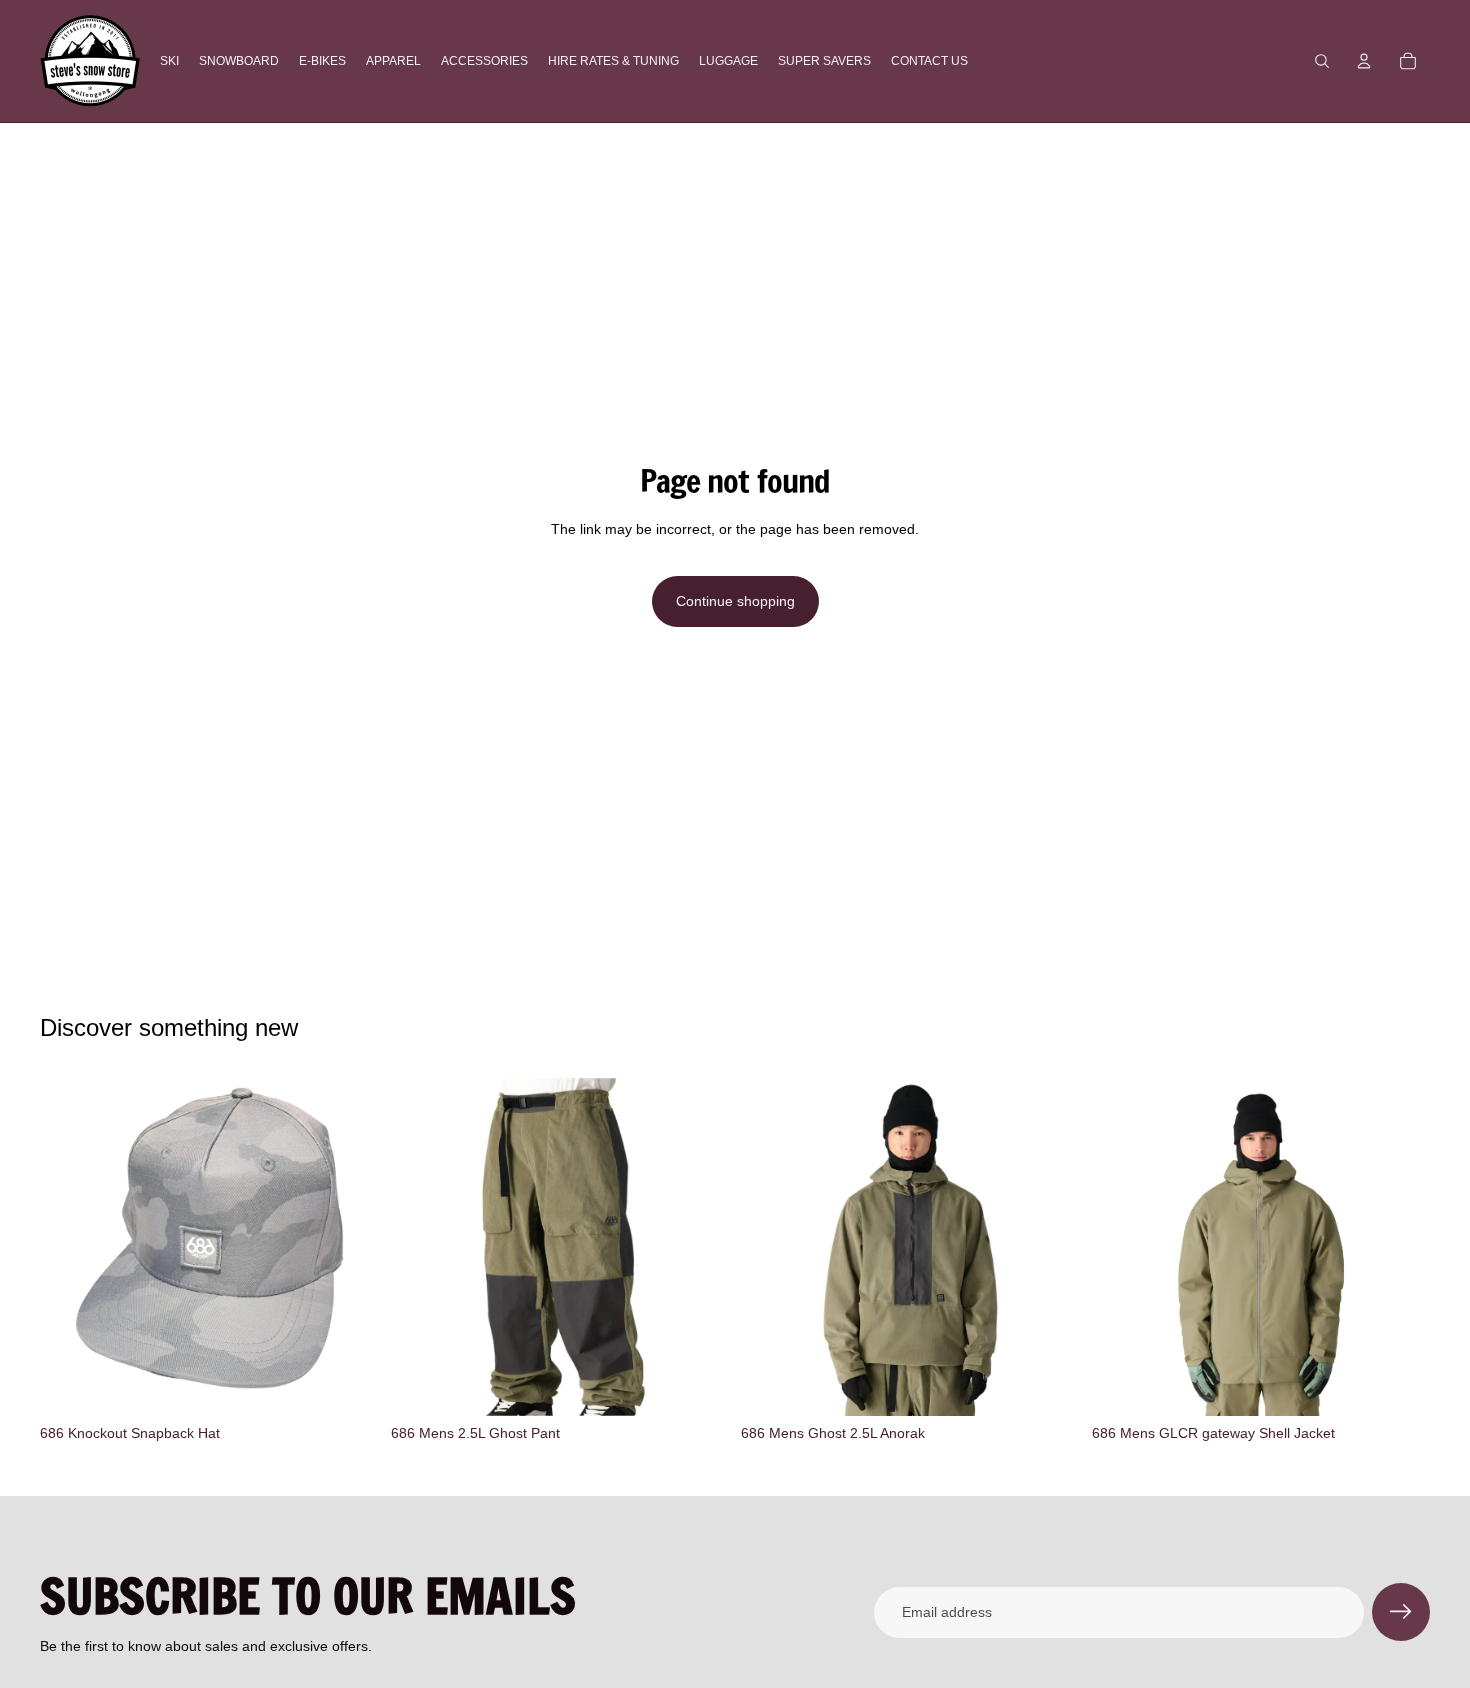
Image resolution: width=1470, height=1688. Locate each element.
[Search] (1322, 61)
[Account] (1364, 61)
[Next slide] (1050, 1247)
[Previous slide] (771, 1247)
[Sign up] (1401, 1612)
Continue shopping (735, 601)
